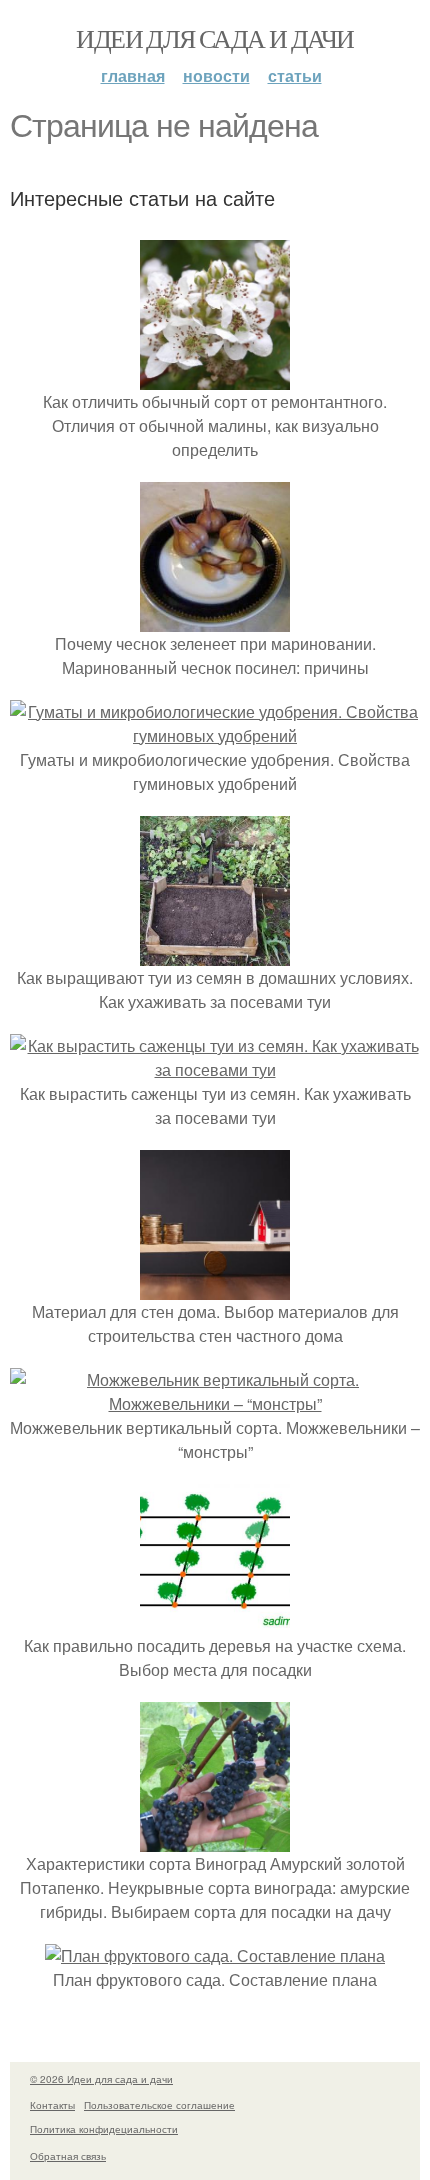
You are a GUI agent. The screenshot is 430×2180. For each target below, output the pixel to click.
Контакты (52, 2105)
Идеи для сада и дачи (214, 38)
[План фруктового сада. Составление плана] (215, 1955)
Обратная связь (68, 2156)
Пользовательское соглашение (159, 2105)
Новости (216, 75)
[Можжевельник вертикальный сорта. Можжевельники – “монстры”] (215, 1403)
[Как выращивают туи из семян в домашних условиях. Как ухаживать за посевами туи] (215, 953)
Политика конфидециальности (104, 2129)
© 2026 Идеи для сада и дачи (101, 2079)
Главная (133, 75)
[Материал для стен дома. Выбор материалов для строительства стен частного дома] (215, 1287)
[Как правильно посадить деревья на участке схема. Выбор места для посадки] (215, 1621)
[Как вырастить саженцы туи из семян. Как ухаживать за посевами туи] (215, 1069)
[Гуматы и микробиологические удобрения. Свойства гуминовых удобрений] (215, 735)
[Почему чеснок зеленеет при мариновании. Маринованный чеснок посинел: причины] (215, 619)
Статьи (295, 75)
